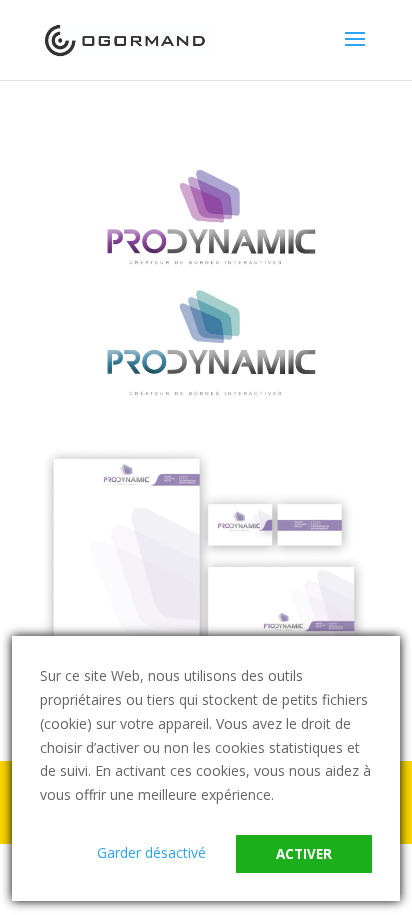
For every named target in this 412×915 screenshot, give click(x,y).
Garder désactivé (151, 852)
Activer (304, 854)
